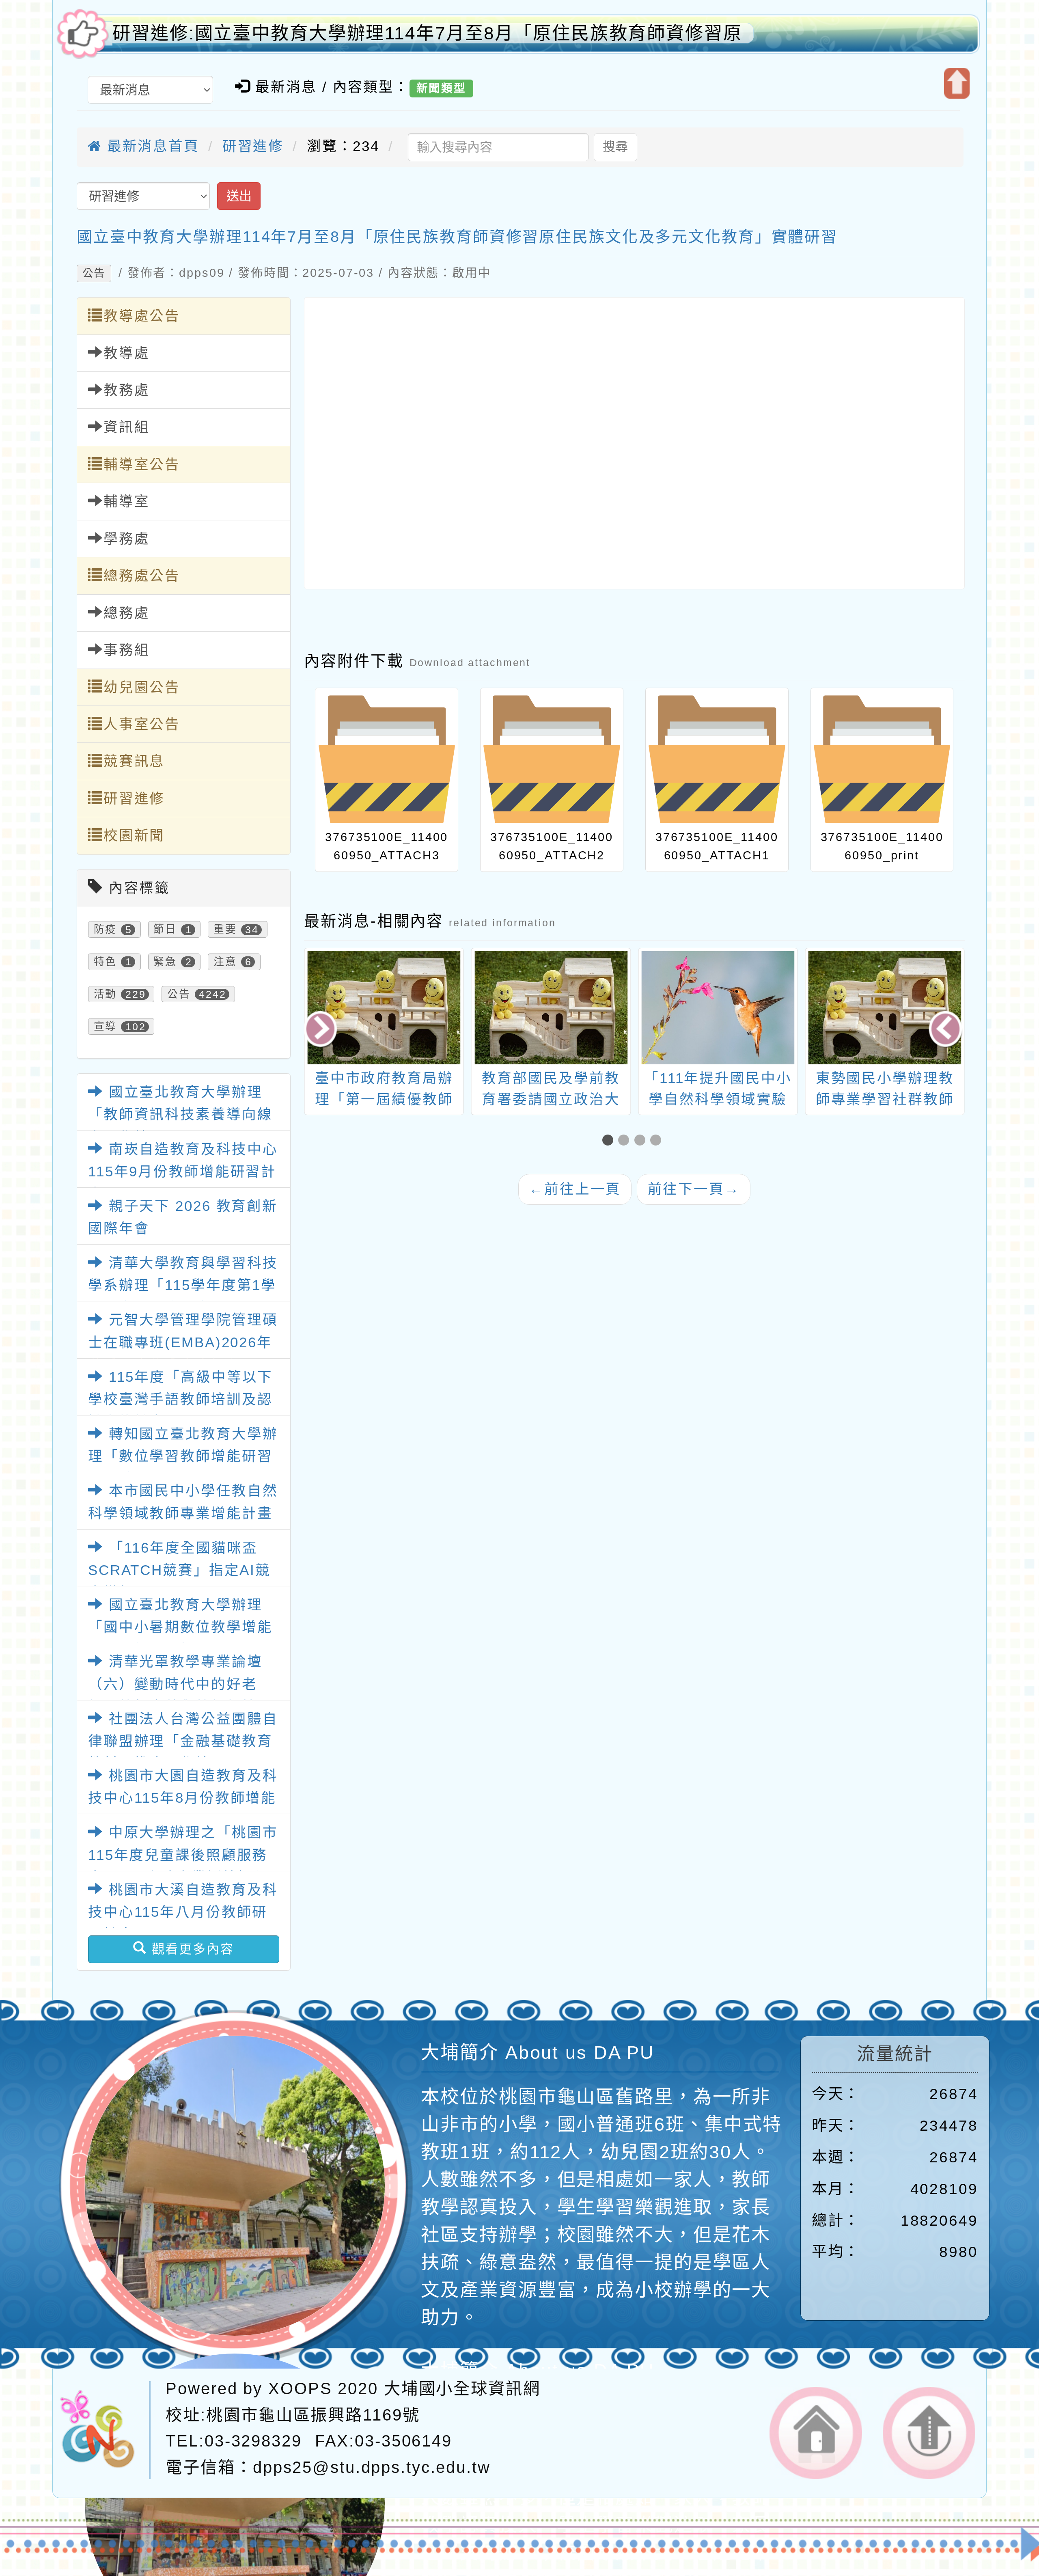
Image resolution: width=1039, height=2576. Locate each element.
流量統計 (895, 2054)
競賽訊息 (134, 761)
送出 (239, 196)
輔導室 (127, 501)
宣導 (106, 1027)
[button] (610, 1141)
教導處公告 (142, 316)
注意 (225, 962)
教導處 (127, 353)
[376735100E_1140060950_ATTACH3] (387, 759)
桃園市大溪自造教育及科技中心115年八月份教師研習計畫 (183, 1912)
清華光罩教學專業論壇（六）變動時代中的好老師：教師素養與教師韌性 (175, 1684)
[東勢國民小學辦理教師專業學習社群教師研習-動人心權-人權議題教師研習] (718, 1008)
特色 (106, 962)
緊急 (165, 962)
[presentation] (322, 1030)
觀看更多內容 (191, 1949)
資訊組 (127, 427)
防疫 (106, 930)
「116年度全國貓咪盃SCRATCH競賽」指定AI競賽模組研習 (179, 1570)
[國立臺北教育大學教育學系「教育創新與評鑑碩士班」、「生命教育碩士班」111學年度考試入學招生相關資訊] (885, 1008)
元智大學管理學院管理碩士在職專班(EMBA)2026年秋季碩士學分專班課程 (183, 1342)
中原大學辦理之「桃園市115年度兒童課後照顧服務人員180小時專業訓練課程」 (186, 1855)
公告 (94, 273)
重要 (225, 930)
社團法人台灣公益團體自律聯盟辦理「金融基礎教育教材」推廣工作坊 (183, 1741)
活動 (106, 994)
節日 (165, 930)
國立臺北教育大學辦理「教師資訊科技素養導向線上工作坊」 (180, 1114)
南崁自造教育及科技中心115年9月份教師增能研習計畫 (183, 1172)
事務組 (127, 650)
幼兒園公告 (142, 687)
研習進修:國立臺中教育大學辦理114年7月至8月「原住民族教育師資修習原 (427, 33)
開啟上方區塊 (957, 83)
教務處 (127, 390)
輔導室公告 (142, 464)
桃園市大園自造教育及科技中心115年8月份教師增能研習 (183, 1798)
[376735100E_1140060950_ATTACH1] (717, 759)
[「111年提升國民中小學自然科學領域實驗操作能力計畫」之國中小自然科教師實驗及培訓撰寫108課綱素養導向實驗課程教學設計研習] (551, 1008)
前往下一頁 (694, 1189)
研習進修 (253, 146)
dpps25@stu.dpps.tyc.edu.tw (372, 2467)
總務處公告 (142, 576)
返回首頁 (816, 2433)
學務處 (127, 539)
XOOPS (300, 2389)
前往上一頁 (575, 1189)
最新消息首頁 (151, 146)
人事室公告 (142, 724)
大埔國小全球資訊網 (462, 2389)
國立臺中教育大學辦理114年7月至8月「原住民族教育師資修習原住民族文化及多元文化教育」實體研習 (457, 237)
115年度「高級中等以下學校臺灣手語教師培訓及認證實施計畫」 (180, 1399)
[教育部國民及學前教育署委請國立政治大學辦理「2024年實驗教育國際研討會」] (385, 1008)
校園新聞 (134, 835)
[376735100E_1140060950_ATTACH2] (552, 759)
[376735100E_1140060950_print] (882, 759)
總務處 (127, 613)
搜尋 (615, 147)
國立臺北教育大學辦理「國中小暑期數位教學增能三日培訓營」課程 (180, 1627)
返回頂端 (929, 2433)
